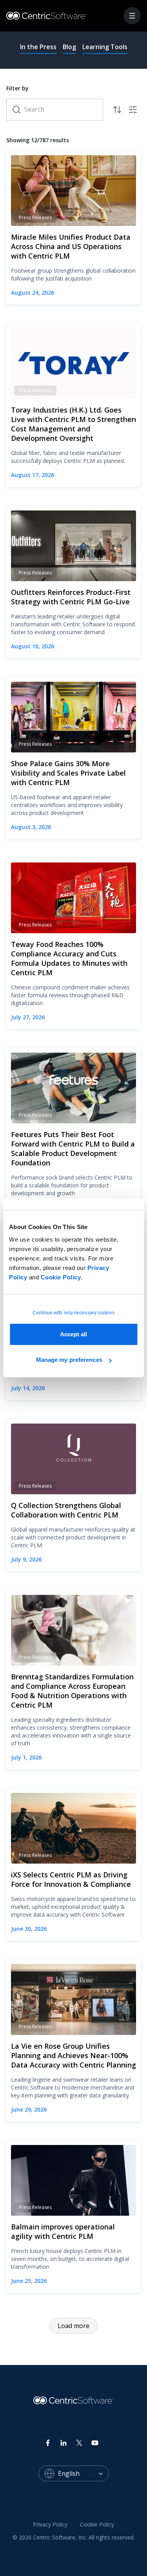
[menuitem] (50, 2525)
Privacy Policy (50, 2524)
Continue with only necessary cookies (73, 1313)
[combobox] (83, 2473)
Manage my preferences (69, 1360)
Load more (73, 2326)
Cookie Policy (61, 1277)
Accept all (74, 1334)
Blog (69, 47)
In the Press (38, 47)
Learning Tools (105, 47)
